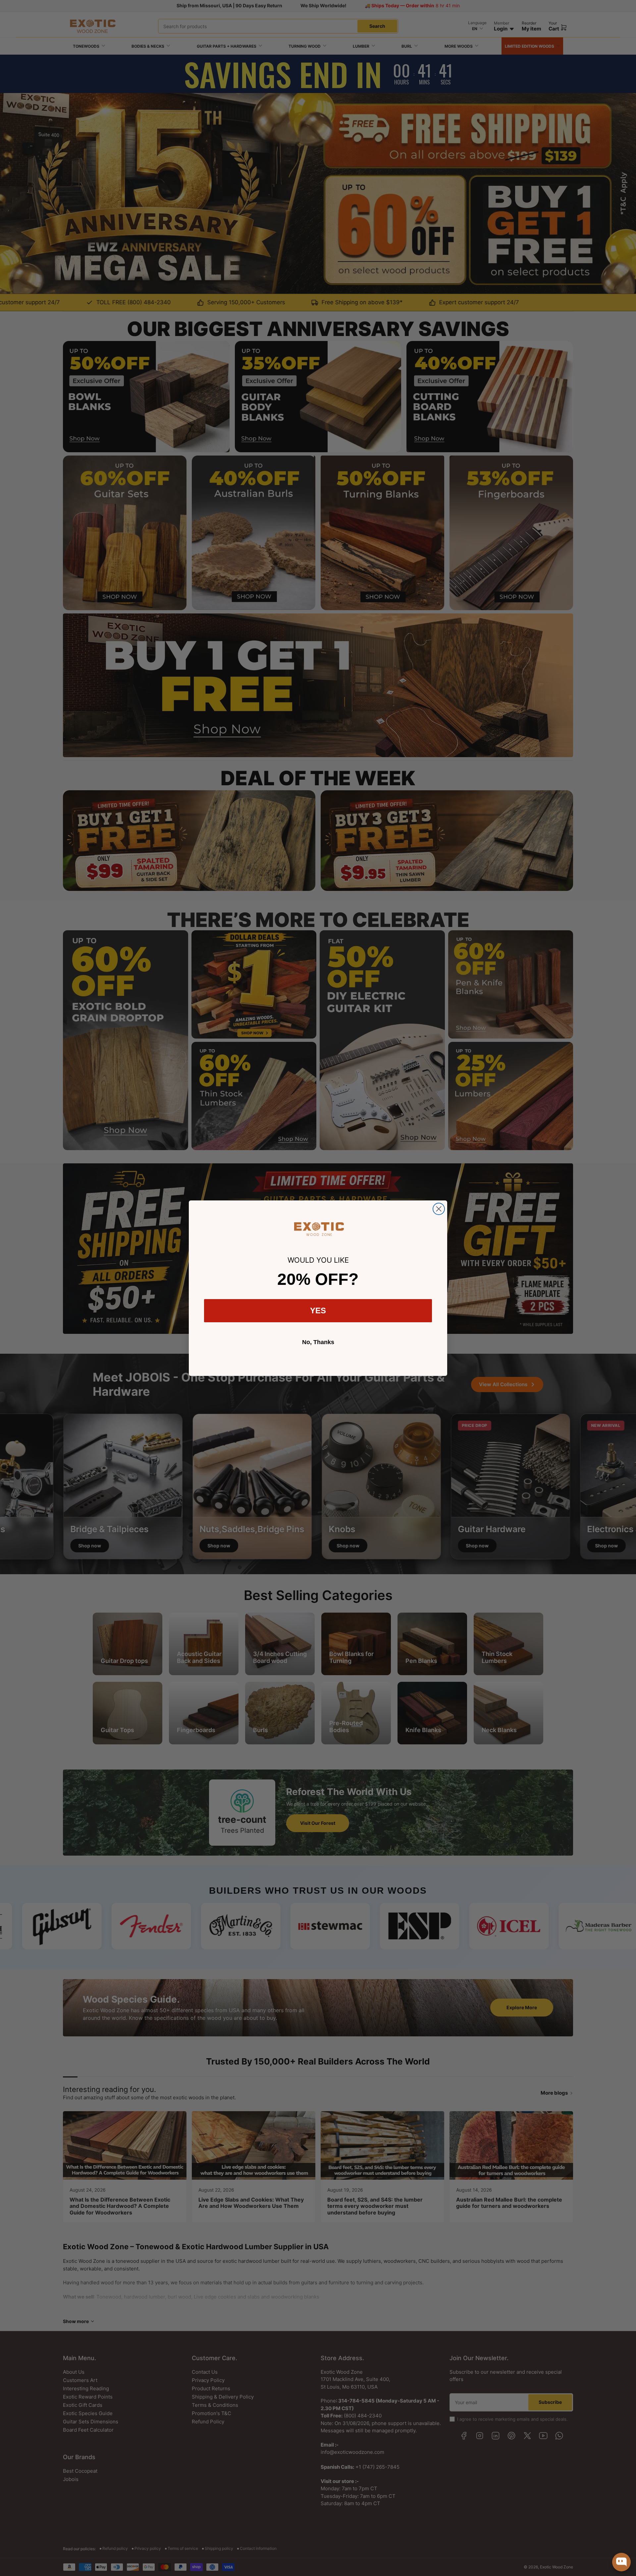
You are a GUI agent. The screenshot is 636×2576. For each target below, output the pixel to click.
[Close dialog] (439, 1209)
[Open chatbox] (621, 2562)
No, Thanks (318, 1342)
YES (318, 1311)
